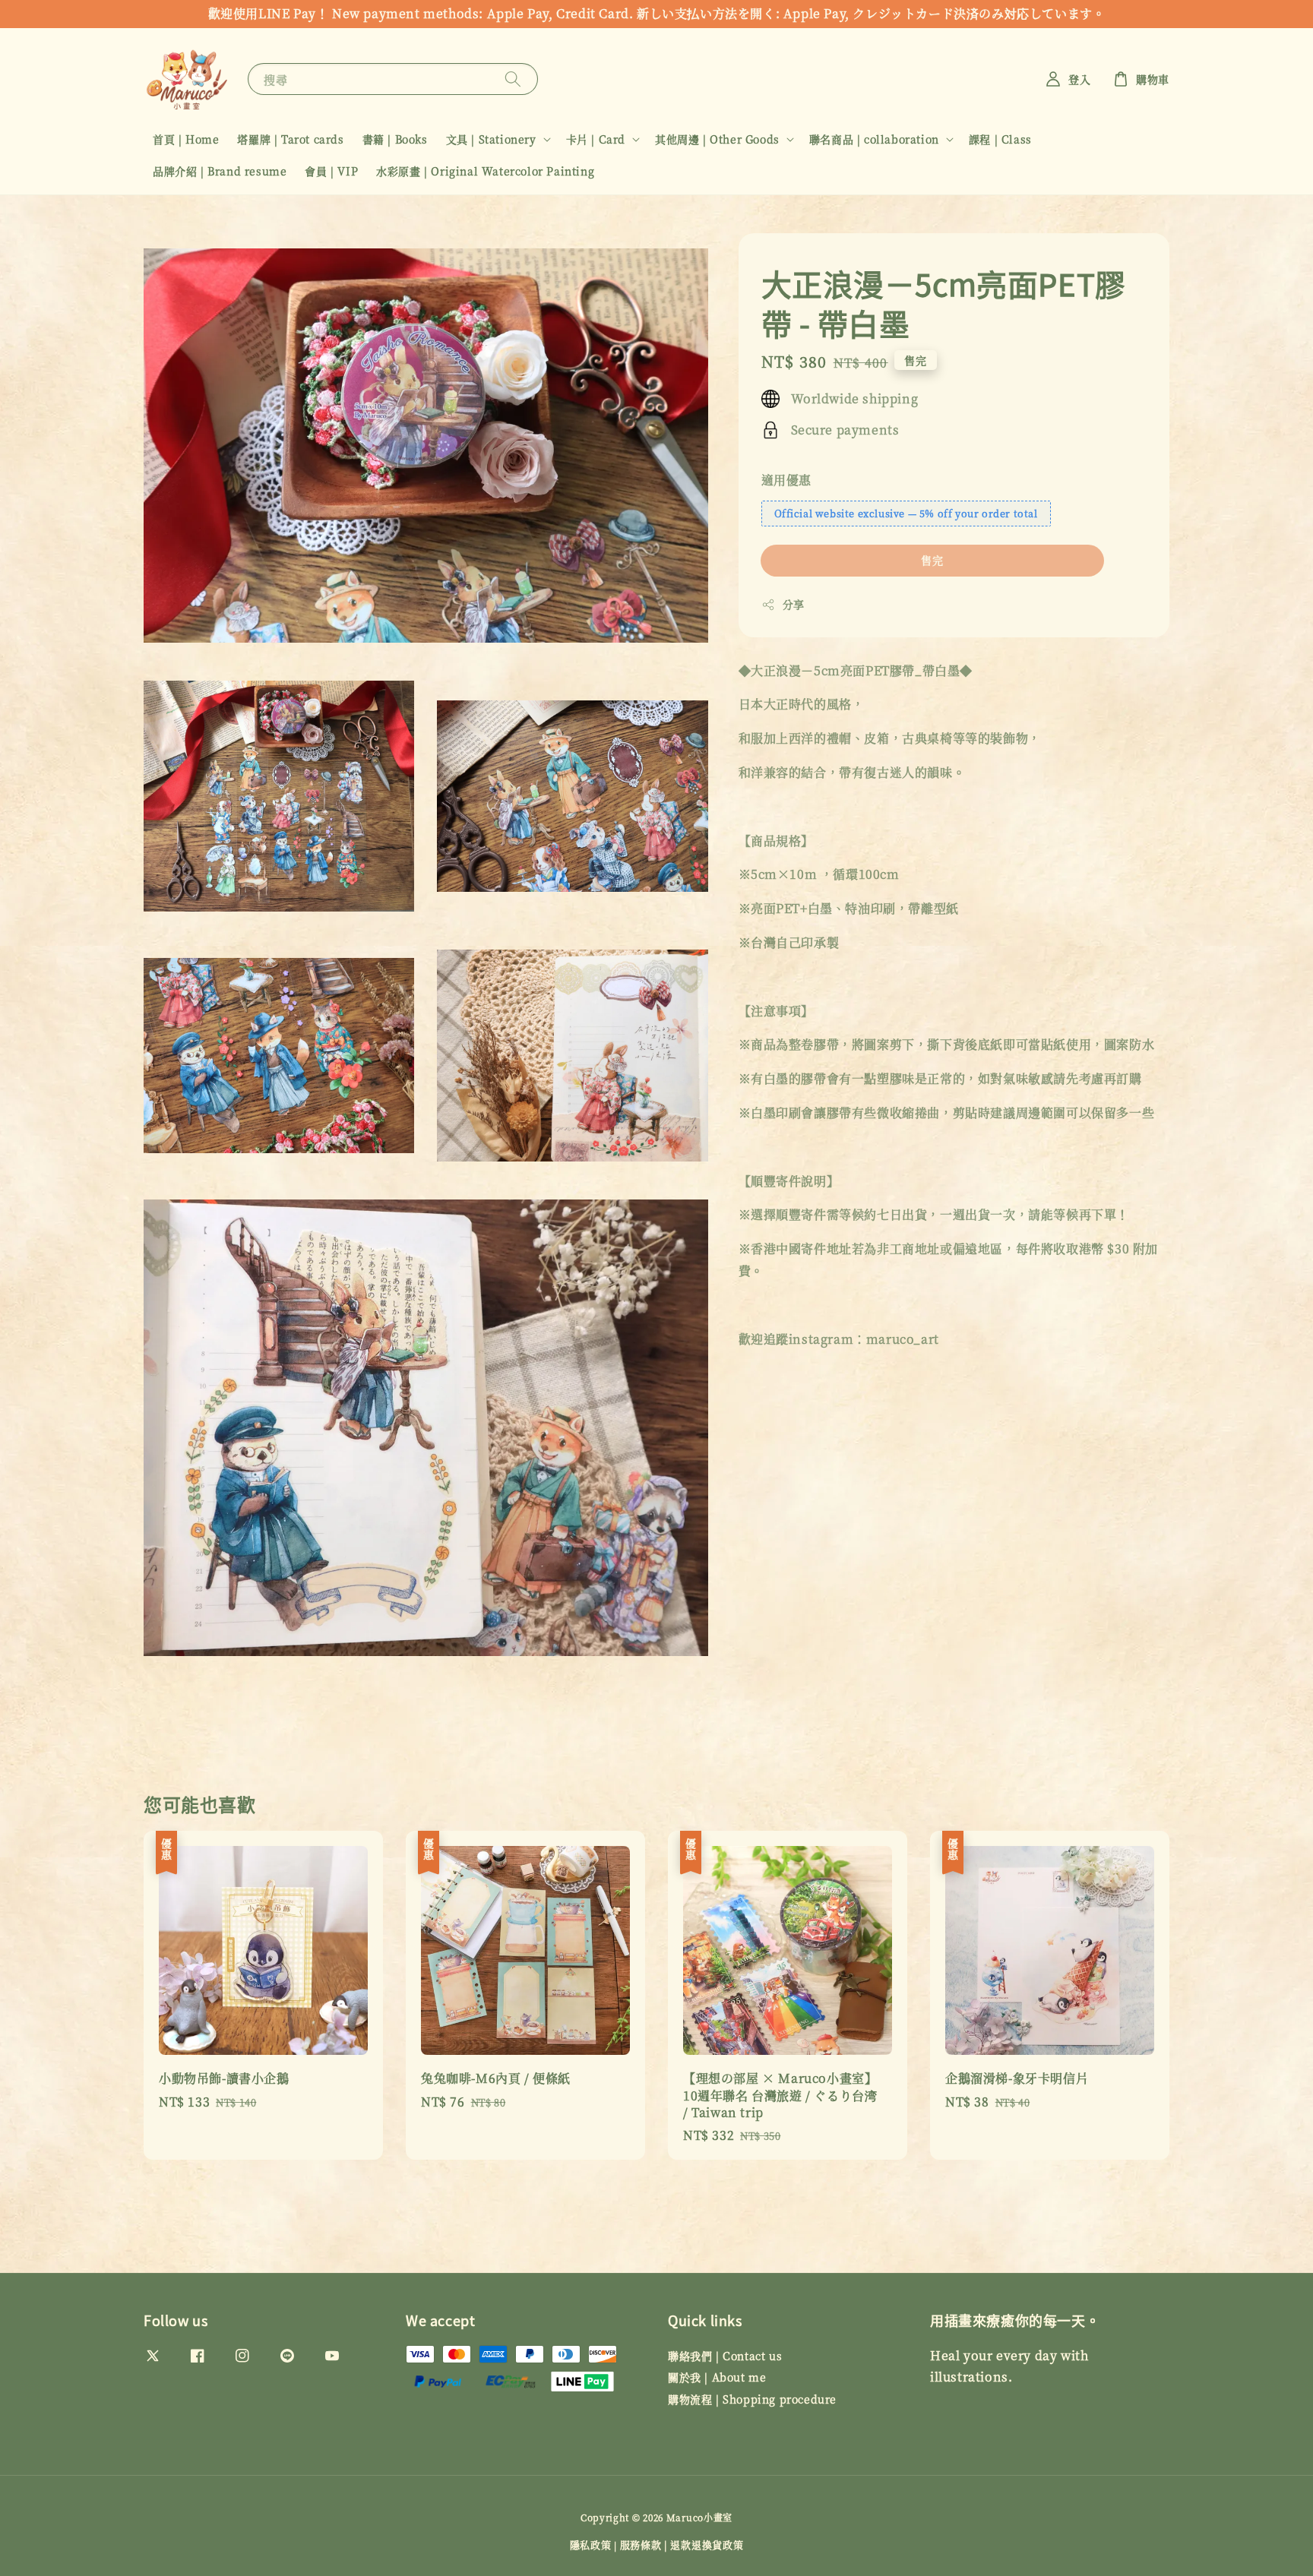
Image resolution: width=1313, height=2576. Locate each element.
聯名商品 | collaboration (874, 139)
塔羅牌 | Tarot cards (290, 139)
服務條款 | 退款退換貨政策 (682, 2544)
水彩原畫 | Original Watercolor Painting (485, 171)
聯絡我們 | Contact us (725, 2356)
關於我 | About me (717, 2377)
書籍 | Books (395, 139)
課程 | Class (1000, 139)
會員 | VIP (331, 171)
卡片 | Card (596, 139)
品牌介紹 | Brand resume (220, 171)
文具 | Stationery (491, 139)
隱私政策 (591, 2544)
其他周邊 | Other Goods (717, 139)
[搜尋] (513, 79)
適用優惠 (786, 480)
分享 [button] (794, 604)
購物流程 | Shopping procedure (752, 2399)
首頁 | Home (186, 139)
